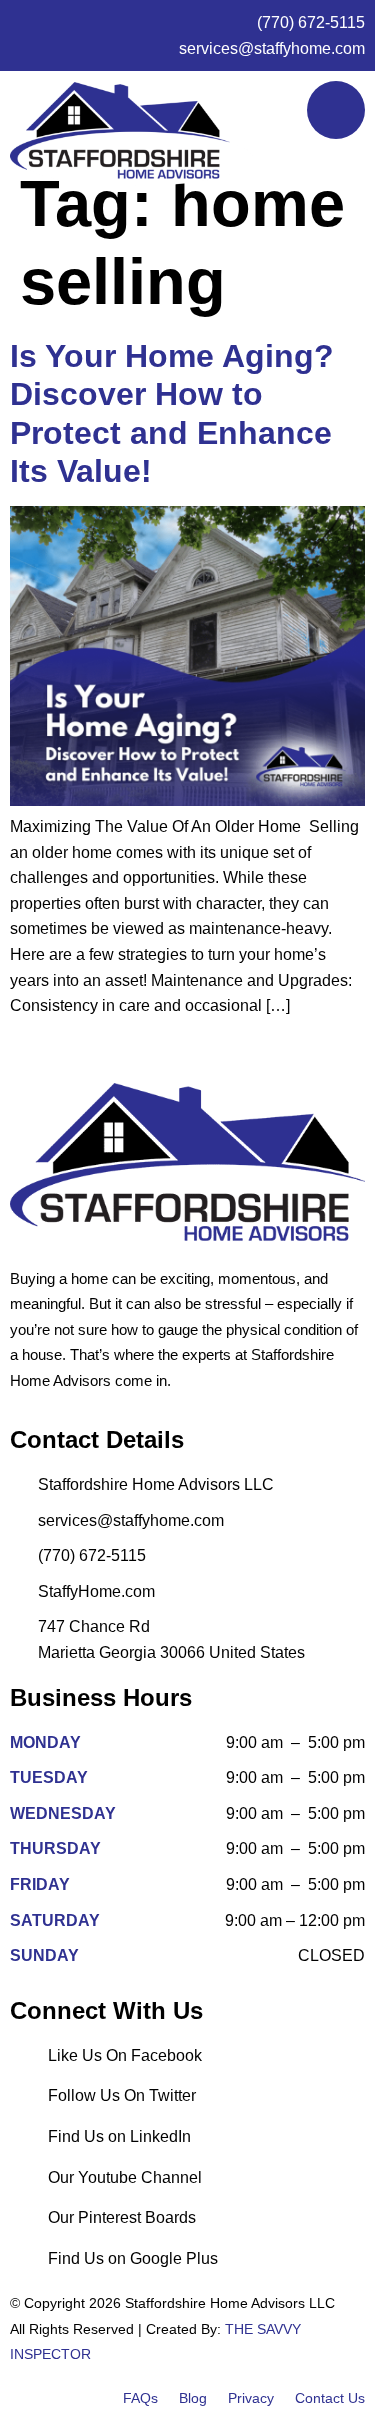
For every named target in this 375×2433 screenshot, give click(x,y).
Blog (193, 2398)
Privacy (251, 2398)
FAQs (140, 2398)
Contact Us (330, 2398)
